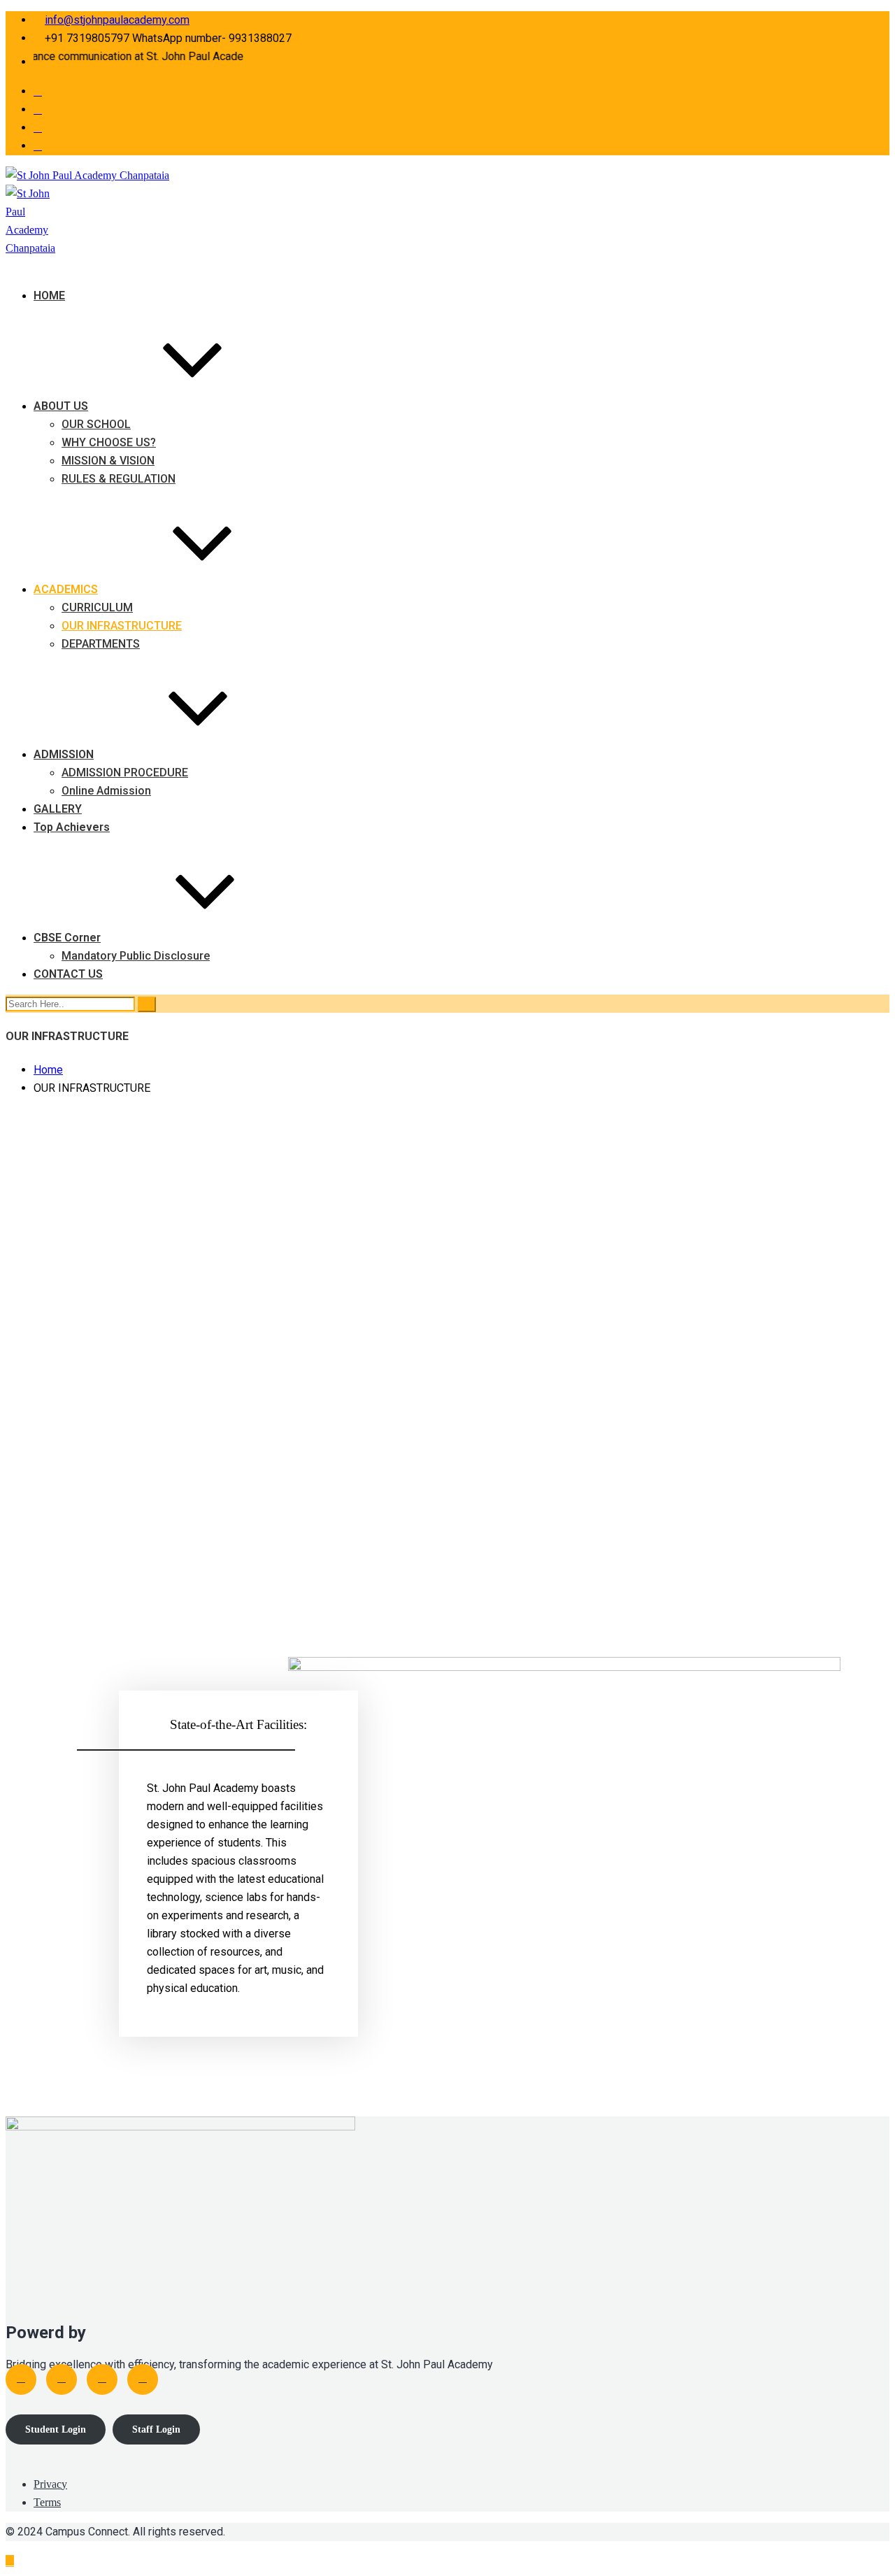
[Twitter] (62, 2379)
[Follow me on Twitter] (38, 109)
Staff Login (156, 2429)
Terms (47, 2502)
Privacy (50, 2484)
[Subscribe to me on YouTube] (38, 128)
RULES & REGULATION (119, 479)
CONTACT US (68, 974)
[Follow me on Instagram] (38, 146)
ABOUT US (61, 406)
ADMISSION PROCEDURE (125, 773)
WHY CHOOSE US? (109, 442)
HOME (49, 296)
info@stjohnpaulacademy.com (117, 20)
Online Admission (106, 791)
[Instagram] (143, 2379)
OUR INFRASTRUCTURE (122, 626)
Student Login (56, 2429)
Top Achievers (72, 827)
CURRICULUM (97, 607)
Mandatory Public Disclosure (136, 956)
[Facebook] (21, 2379)
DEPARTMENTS (101, 644)
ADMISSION (64, 754)
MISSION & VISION (108, 461)
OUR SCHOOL (96, 424)
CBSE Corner (67, 938)
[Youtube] (102, 2379)
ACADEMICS (66, 589)
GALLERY (58, 809)
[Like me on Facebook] (38, 91)
